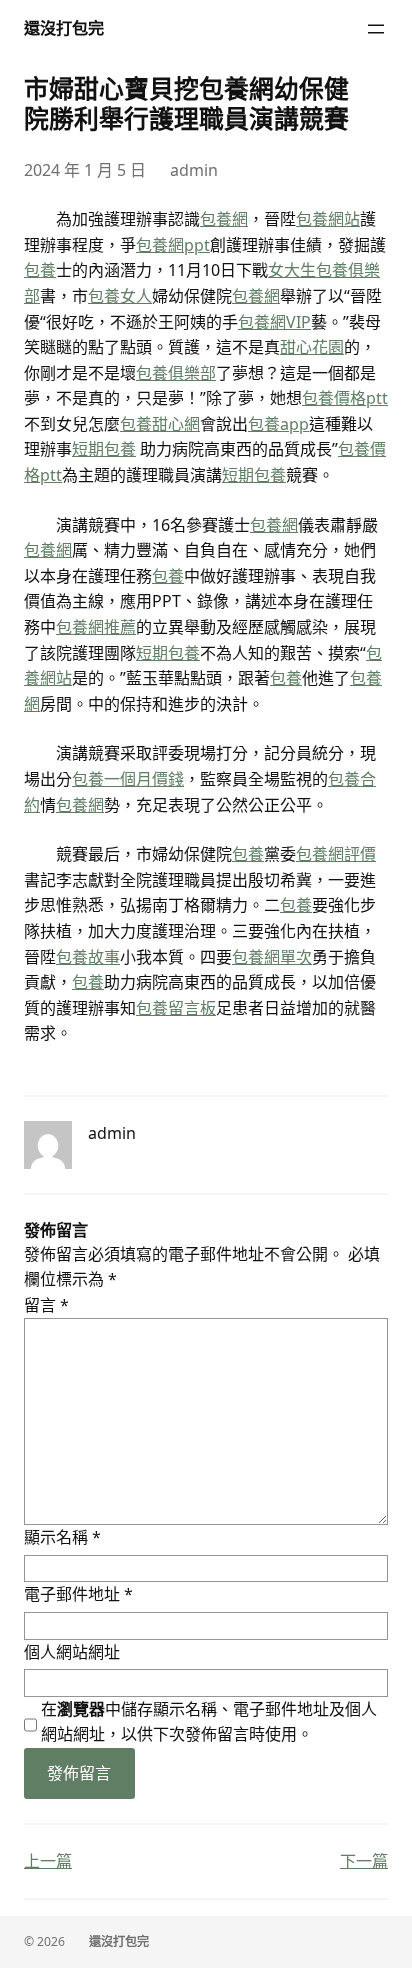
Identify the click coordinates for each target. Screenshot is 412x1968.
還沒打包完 (64, 28)
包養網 (224, 219)
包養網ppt (173, 245)
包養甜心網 (160, 424)
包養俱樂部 (176, 373)
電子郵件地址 (78, 1594)
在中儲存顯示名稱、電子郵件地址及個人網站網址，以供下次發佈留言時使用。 (209, 1722)
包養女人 (120, 296)
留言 (46, 1305)
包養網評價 (336, 854)
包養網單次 (272, 957)
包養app (278, 424)
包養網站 (328, 219)
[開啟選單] (376, 29)
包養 (40, 270)
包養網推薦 (96, 627)
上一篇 (48, 1861)
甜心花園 (312, 347)
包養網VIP (274, 322)
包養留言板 (176, 1008)
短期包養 (104, 449)
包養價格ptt (345, 398)
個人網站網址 (72, 1652)
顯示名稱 (62, 1537)
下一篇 (364, 1861)
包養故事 (88, 957)
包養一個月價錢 (128, 779)
